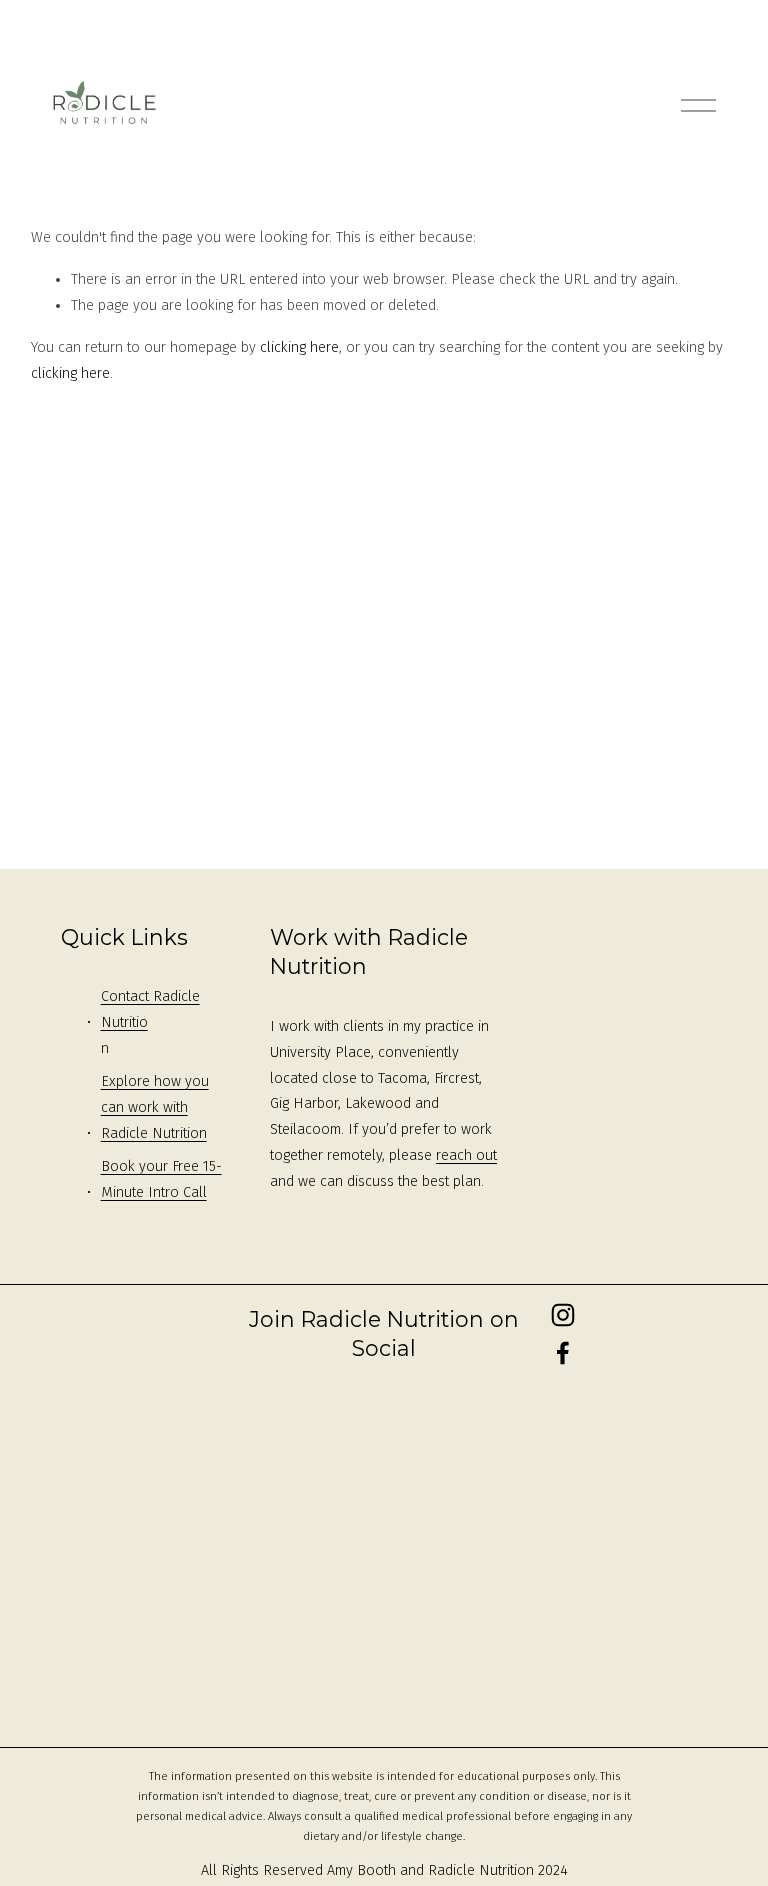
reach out (466, 1155)
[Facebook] (563, 1353)
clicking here (299, 347)
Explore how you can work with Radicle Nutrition (155, 1107)
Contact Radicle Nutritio (150, 1009)
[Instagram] (563, 1315)
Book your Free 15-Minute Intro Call (161, 1179)
